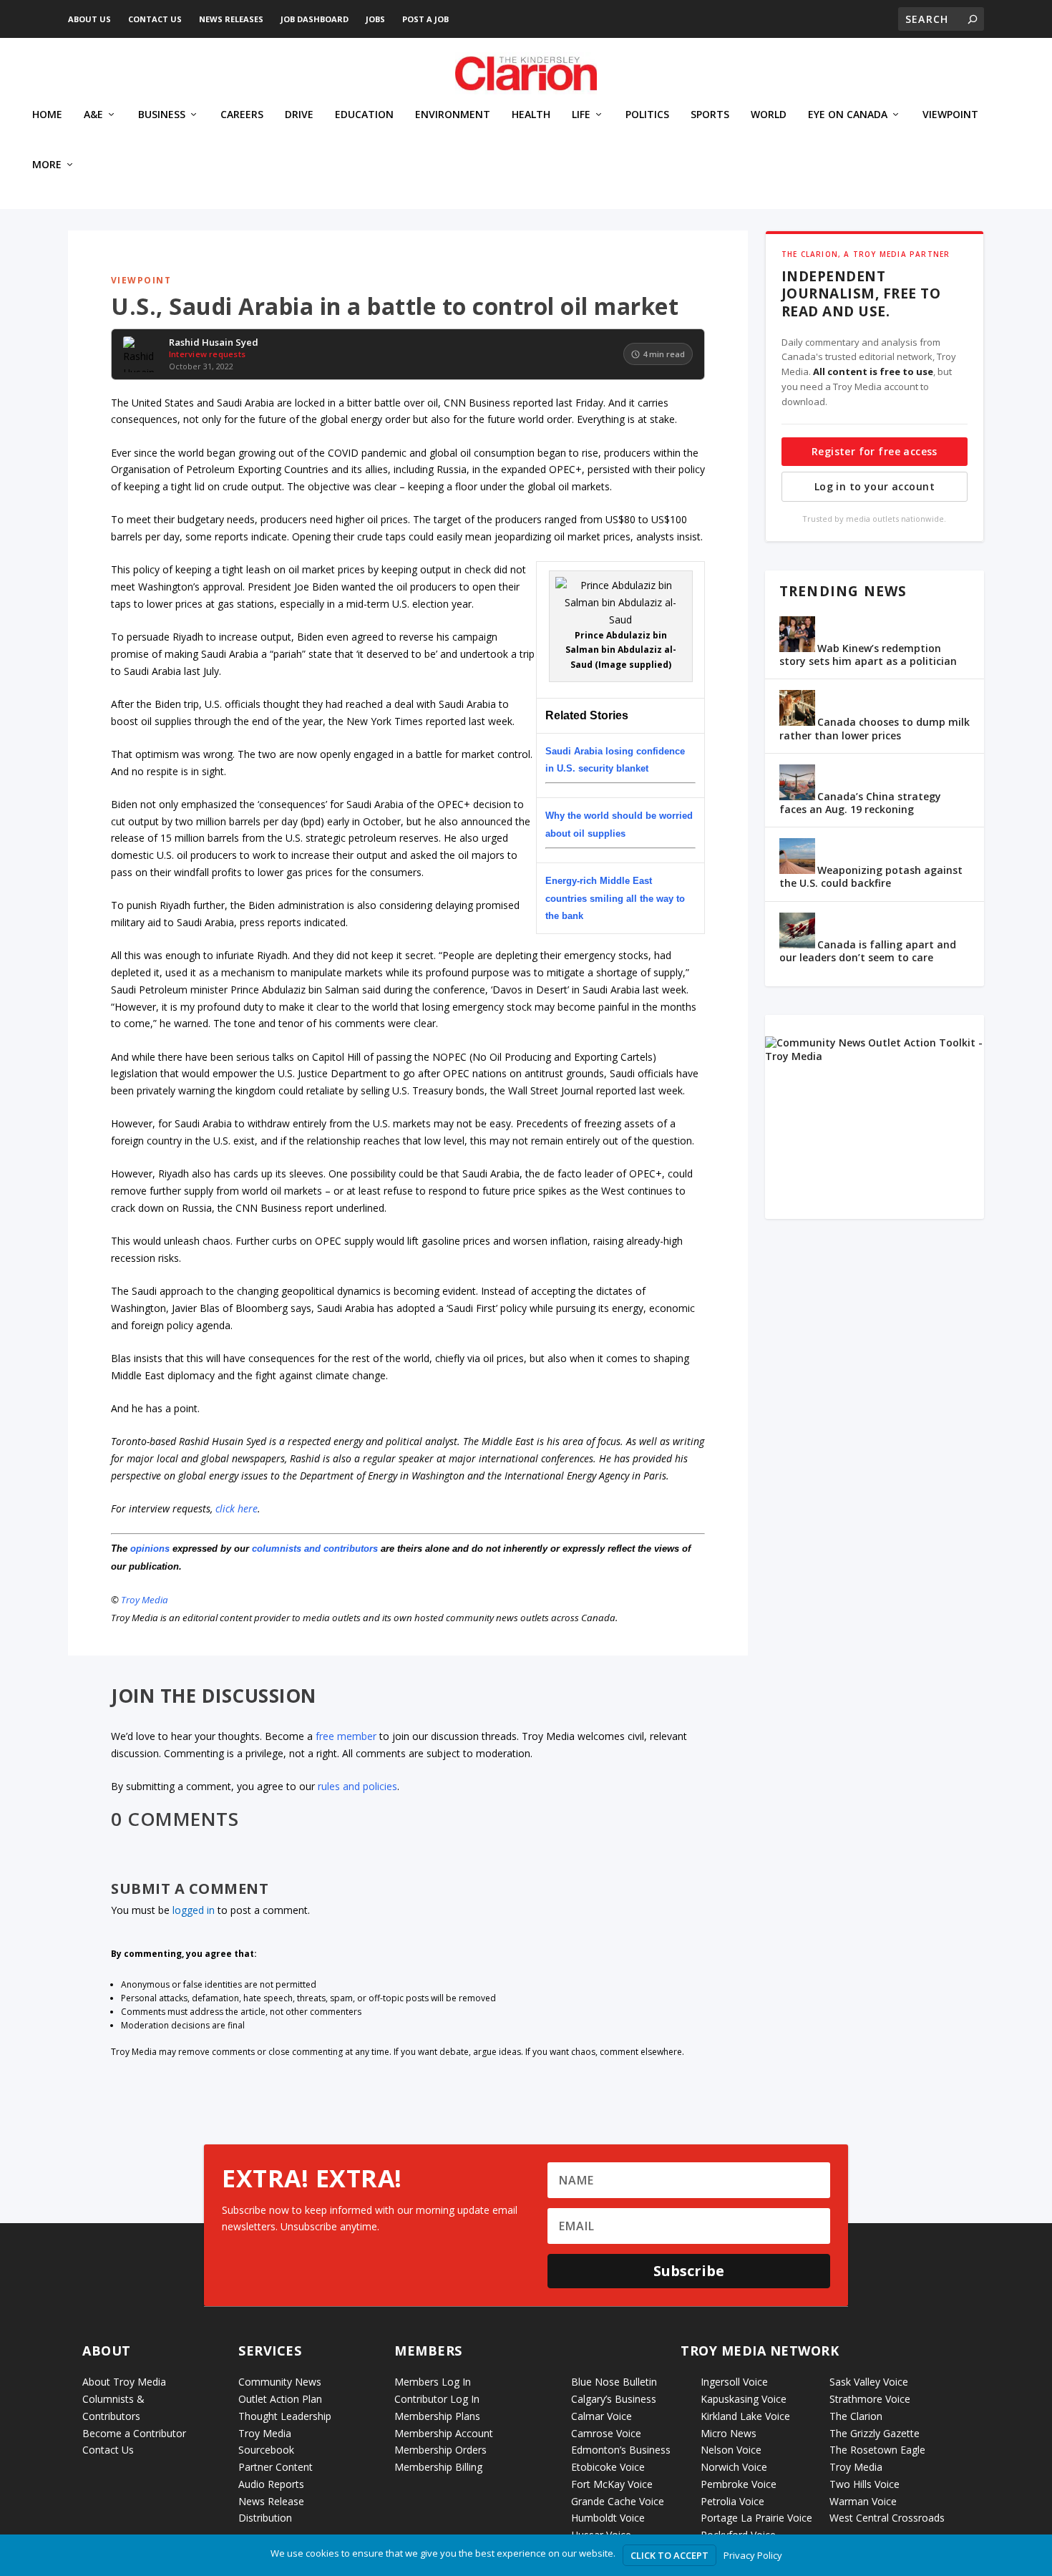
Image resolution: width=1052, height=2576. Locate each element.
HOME (47, 115)
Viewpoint (950, 115)
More (47, 165)
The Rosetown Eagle (877, 2450)
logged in (194, 1910)
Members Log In (433, 2382)
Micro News (729, 2433)
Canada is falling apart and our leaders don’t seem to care (868, 951)
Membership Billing (438, 2467)
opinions (150, 1549)
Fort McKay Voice (612, 2484)
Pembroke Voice (739, 2484)
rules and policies (357, 1786)
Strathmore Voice (870, 2399)
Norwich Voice (734, 2467)
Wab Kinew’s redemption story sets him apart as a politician (868, 655)
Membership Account (444, 2433)
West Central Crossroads (887, 2518)
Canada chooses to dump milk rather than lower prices (875, 728)
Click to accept (669, 2555)
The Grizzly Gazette (875, 2433)
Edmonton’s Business (621, 2450)
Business (162, 115)
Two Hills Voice (865, 2484)
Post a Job (425, 19)
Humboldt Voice (608, 2518)
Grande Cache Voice (618, 2501)
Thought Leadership (285, 2416)
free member (346, 1736)
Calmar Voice (602, 2416)
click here (237, 1508)
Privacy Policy (753, 2555)
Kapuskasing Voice (744, 2399)
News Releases (231, 19)
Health (531, 115)
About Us (89, 19)
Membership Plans (437, 2416)
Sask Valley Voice (869, 2382)
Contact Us (155, 19)
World (769, 115)
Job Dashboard (315, 19)
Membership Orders (440, 2450)
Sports (710, 115)
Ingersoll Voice (734, 2382)
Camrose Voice (606, 2433)
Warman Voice (863, 2501)
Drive (299, 115)
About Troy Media (124, 2382)
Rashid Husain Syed (214, 343)
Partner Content (276, 2467)
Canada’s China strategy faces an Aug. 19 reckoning (860, 803)
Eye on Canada (848, 115)
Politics (647, 115)
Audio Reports (271, 2484)
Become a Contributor (134, 2433)
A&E (93, 115)
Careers (242, 115)
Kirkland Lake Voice (745, 2416)
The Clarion (856, 2416)
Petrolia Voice (732, 2501)
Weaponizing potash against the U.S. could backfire (871, 876)
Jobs (375, 19)
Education (364, 115)
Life (581, 115)
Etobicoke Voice (608, 2467)
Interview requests (207, 354)
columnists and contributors (315, 1549)
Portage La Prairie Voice (756, 2518)
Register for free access (875, 451)
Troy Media (145, 1600)
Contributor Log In (437, 2399)
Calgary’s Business (614, 2399)
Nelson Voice (731, 2450)
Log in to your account (875, 486)
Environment (453, 115)
